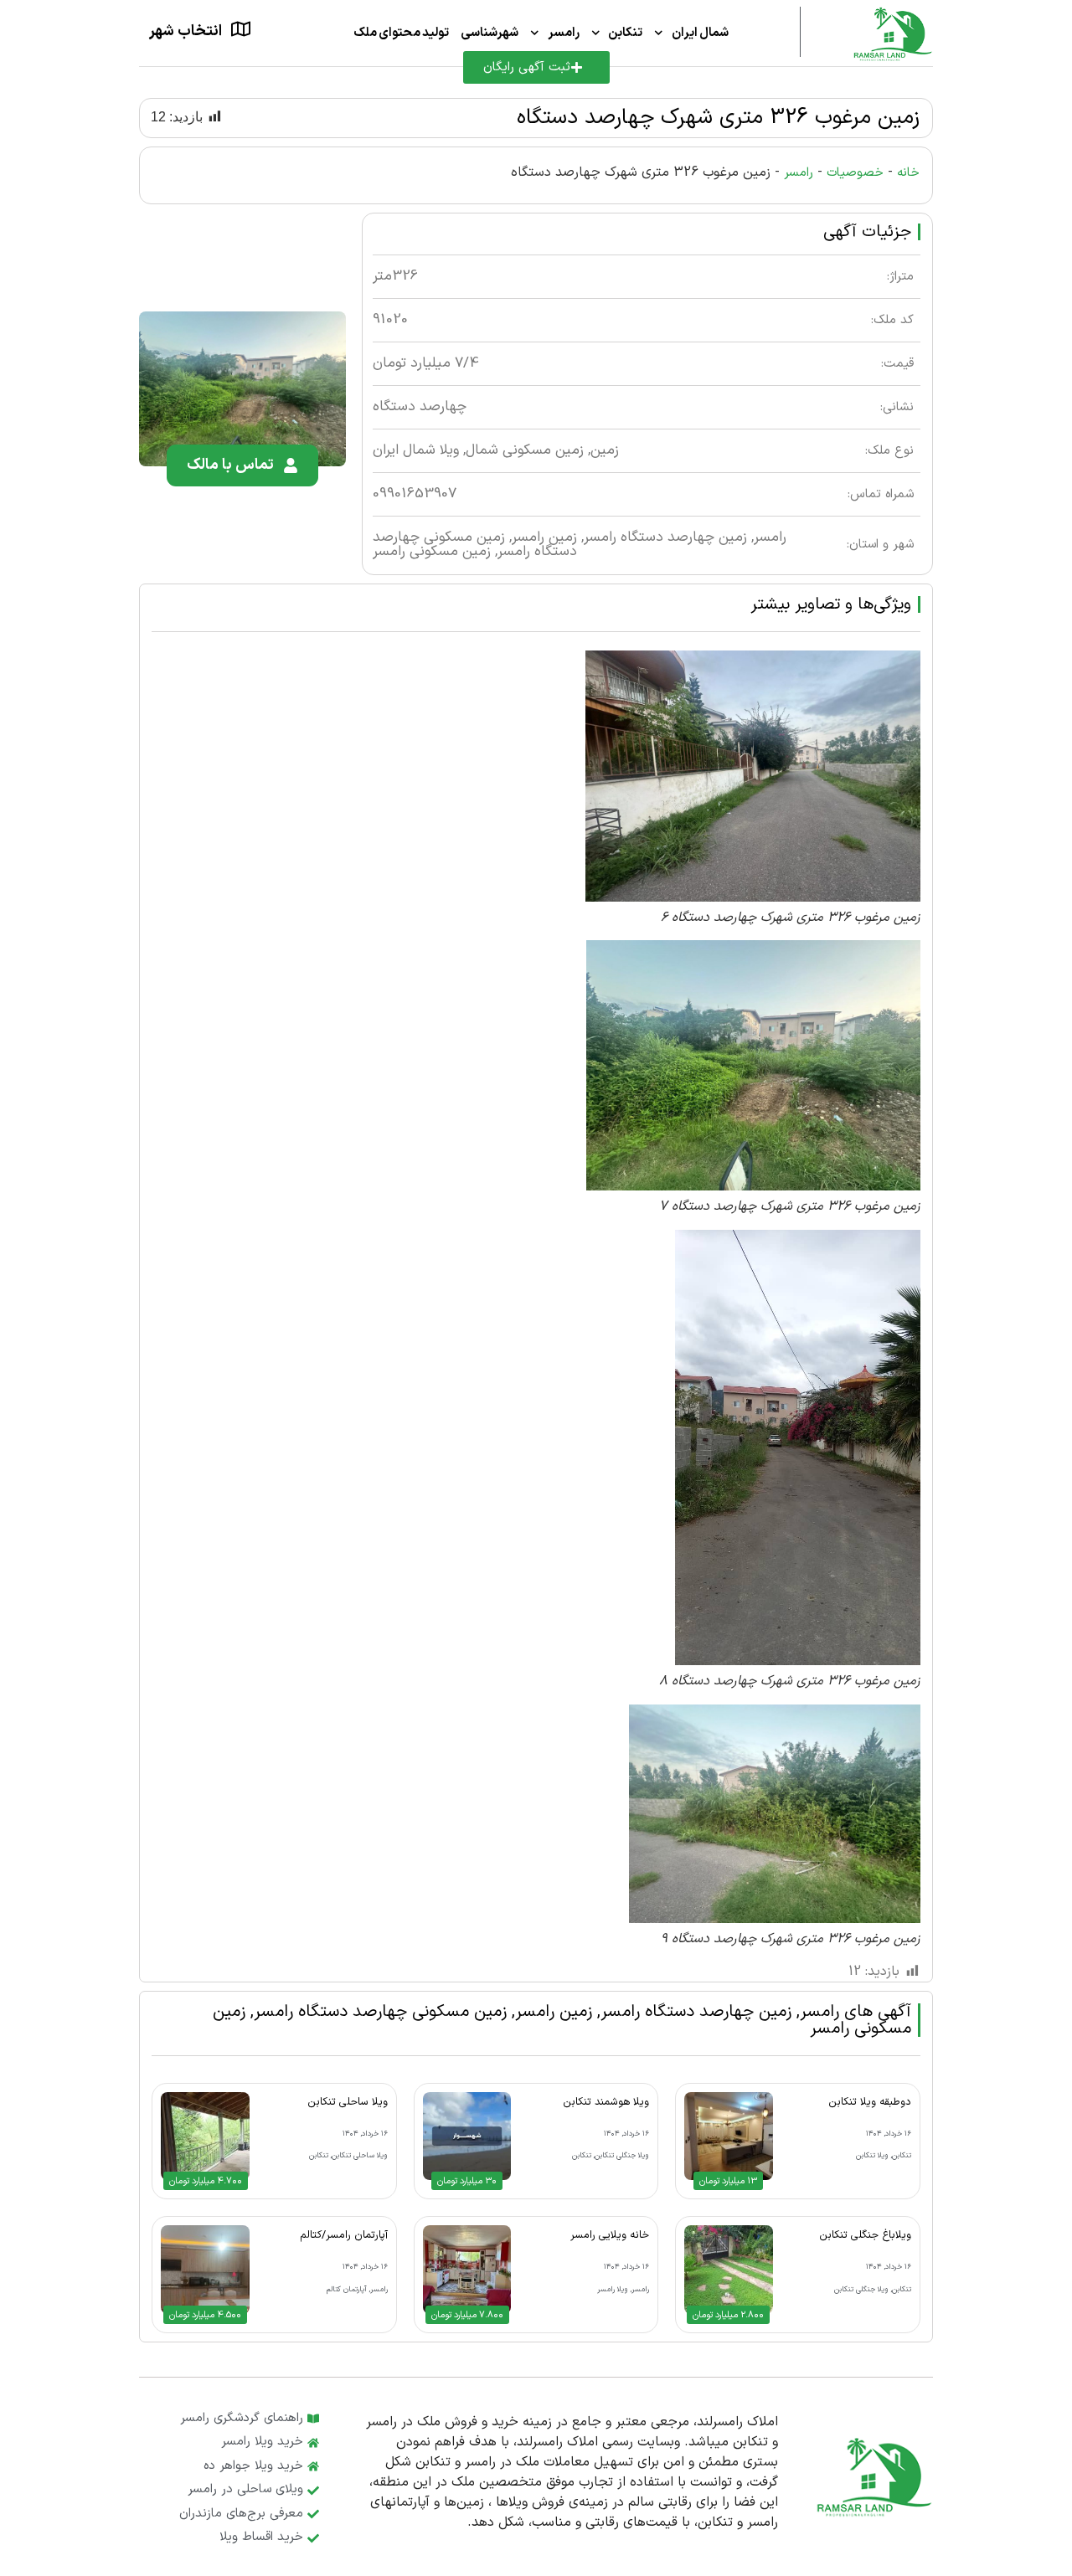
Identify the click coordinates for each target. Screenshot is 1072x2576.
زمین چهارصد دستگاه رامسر (665, 537)
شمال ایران (700, 33)
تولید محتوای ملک (402, 33)
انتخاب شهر (186, 31)
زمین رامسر (544, 537)
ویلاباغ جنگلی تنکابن (865, 2235)
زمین (605, 450)
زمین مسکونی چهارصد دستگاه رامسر (380, 2012)
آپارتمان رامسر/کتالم (344, 2235)
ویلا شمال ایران (416, 450)
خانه (908, 173)
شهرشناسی (490, 33)
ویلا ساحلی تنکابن (348, 2102)
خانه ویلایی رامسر (610, 2235)
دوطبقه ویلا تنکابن (870, 2102)
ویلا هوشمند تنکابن (606, 2102)
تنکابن (625, 33)
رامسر (564, 33)
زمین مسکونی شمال (525, 450)
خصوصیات (855, 173)
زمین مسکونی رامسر (432, 552)
